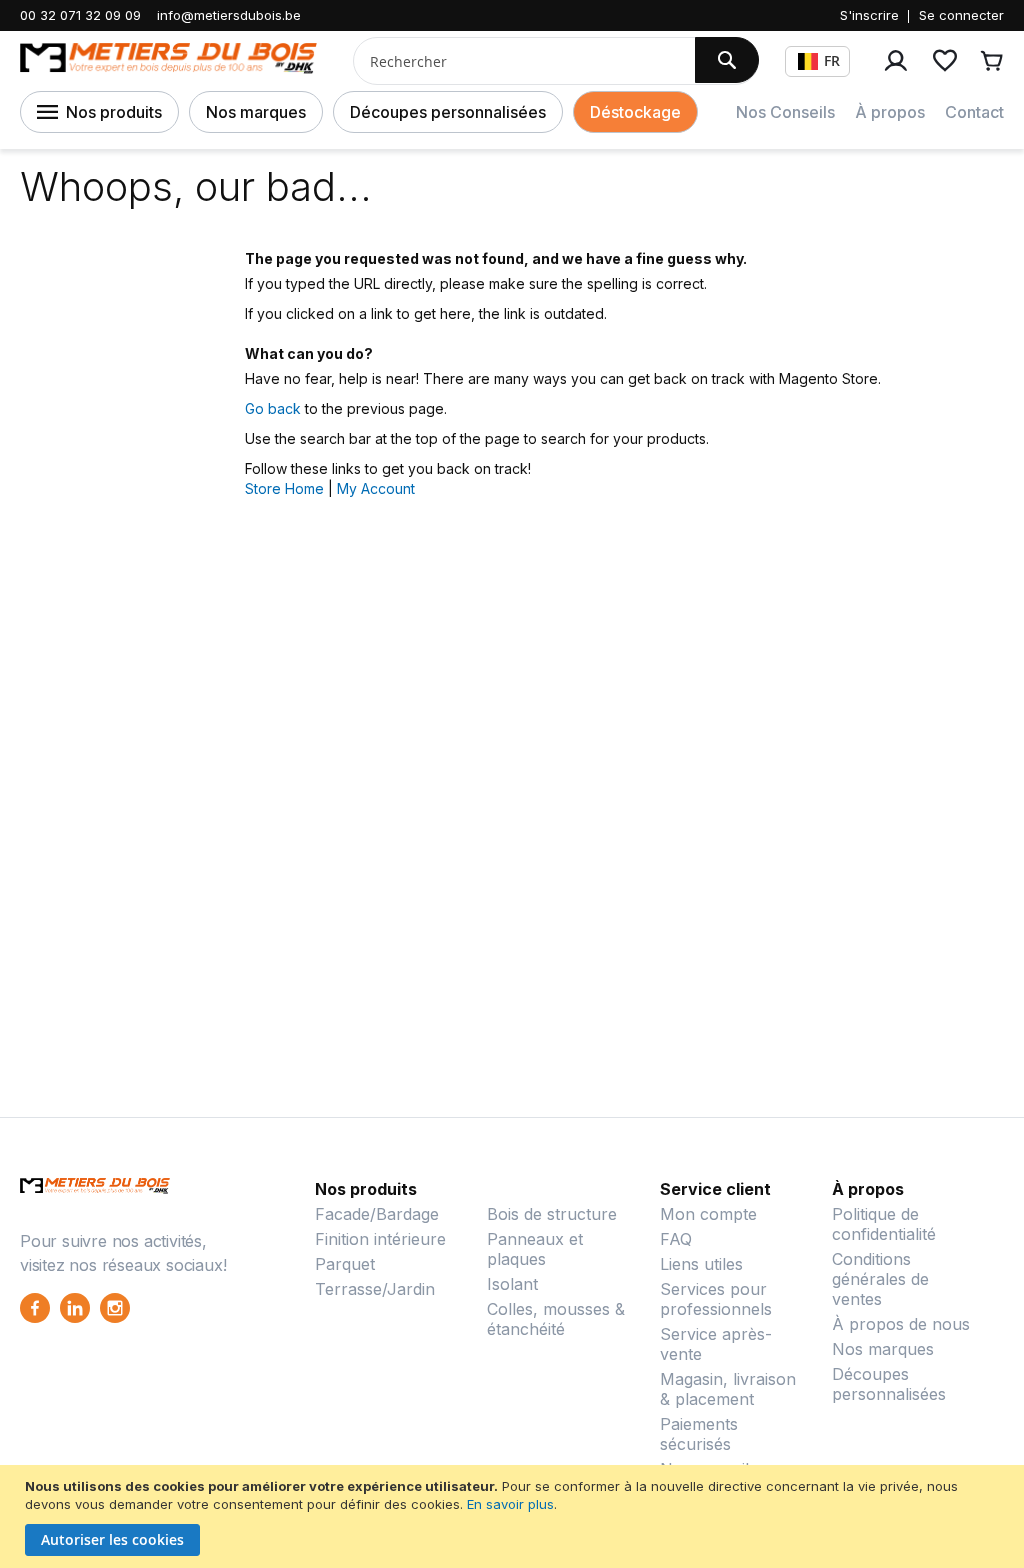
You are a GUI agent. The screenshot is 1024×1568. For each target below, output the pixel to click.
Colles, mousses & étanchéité (556, 1319)
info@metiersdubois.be (229, 15)
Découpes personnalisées (448, 112)
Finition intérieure (380, 1239)
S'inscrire (869, 15)
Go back (273, 408)
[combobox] (516, 61)
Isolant (512, 1284)
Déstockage (635, 112)
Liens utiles (701, 1264)
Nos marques (256, 112)
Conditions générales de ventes (880, 1279)
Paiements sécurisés (699, 1434)
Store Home (284, 488)
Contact (974, 112)
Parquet (345, 1264)
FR (832, 60)
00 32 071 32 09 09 (80, 15)
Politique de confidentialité (884, 1224)
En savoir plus (510, 1504)
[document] (514, 1516)
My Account (376, 488)
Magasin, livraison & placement (728, 1389)
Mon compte (708, 1214)
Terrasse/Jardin (375, 1289)
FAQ (676, 1239)
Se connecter (961, 15)
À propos (890, 112)
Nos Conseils (785, 112)
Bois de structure (552, 1214)
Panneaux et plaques (535, 1249)
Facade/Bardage (377, 1214)
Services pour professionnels (716, 1299)
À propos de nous (901, 1324)
